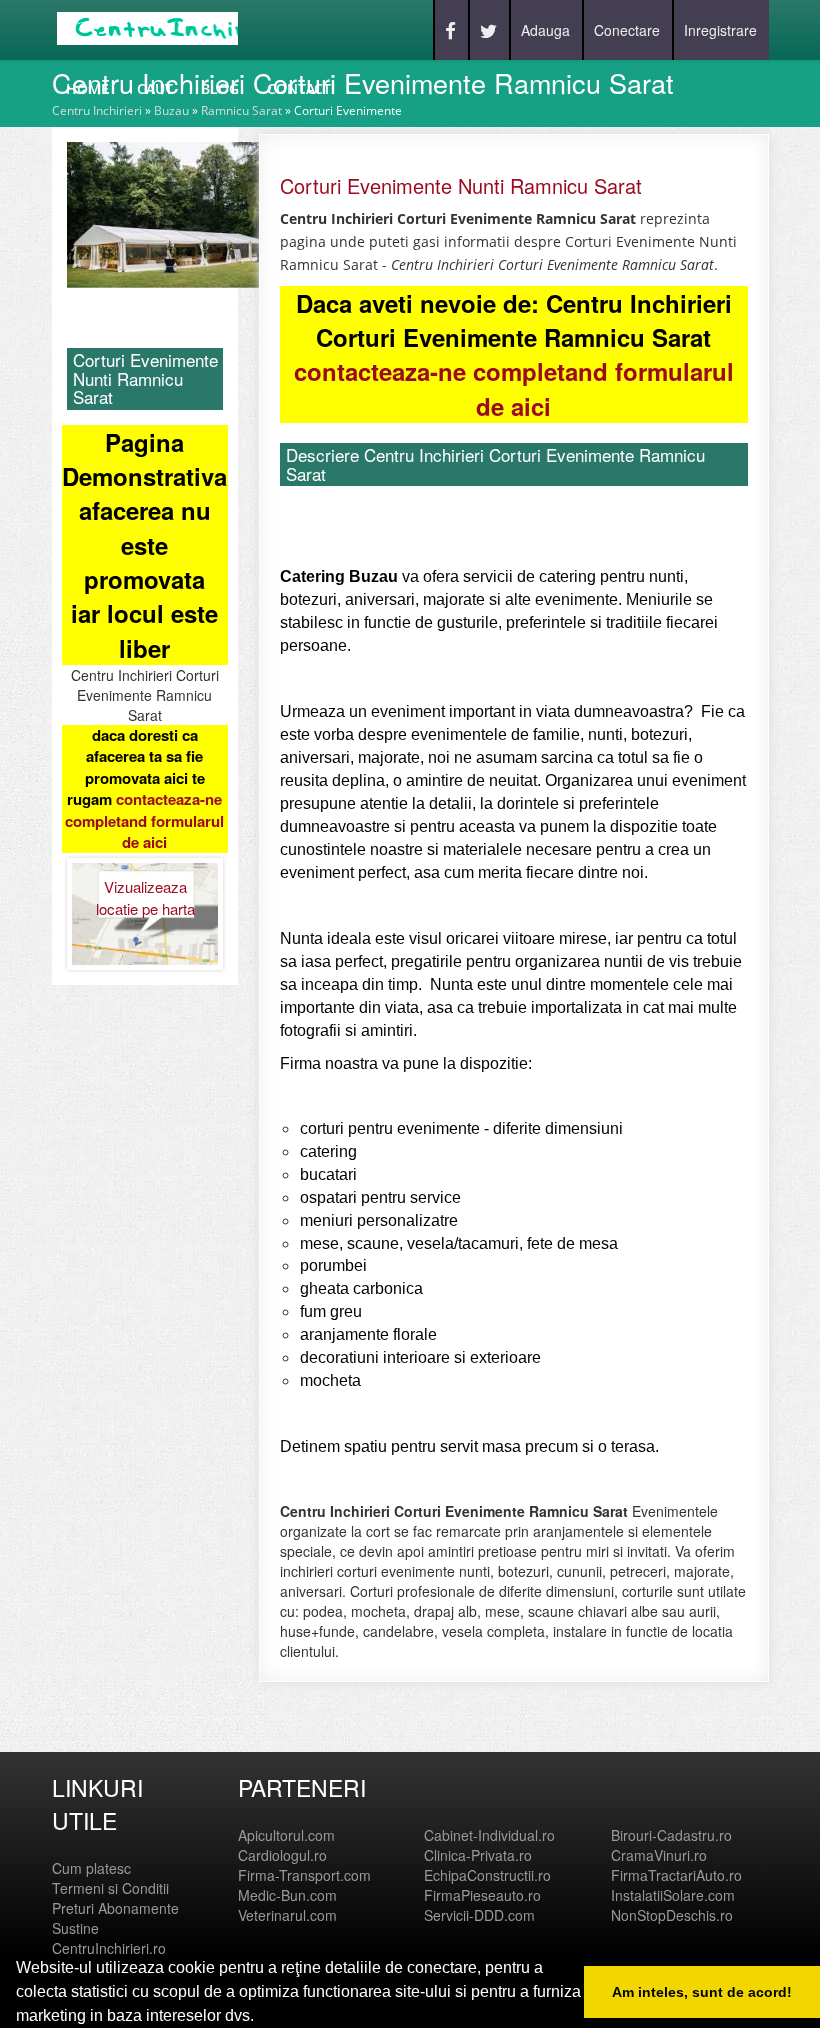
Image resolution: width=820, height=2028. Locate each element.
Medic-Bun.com (287, 1895)
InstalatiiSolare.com (673, 1895)
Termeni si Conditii (110, 1888)
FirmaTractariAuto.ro (676, 1875)
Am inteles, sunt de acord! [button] (702, 1992)
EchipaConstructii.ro (487, 1875)
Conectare (627, 30)
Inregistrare (720, 30)
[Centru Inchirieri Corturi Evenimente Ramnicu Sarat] (176, 213)
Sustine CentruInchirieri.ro (109, 1938)
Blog (220, 88)
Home (87, 88)
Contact (299, 88)
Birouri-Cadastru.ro (671, 1835)
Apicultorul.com (286, 1835)
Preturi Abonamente (115, 1908)
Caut (155, 88)
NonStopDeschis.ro (672, 1915)
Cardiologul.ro (282, 1855)
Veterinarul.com (287, 1915)
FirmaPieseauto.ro (482, 1895)
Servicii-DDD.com (479, 1915)
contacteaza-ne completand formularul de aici (144, 820)
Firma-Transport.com (304, 1875)
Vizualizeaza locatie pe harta (145, 897)
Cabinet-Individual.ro (489, 1835)
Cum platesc (91, 1868)
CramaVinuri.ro (659, 1855)
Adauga (545, 30)
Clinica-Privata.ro (478, 1855)
